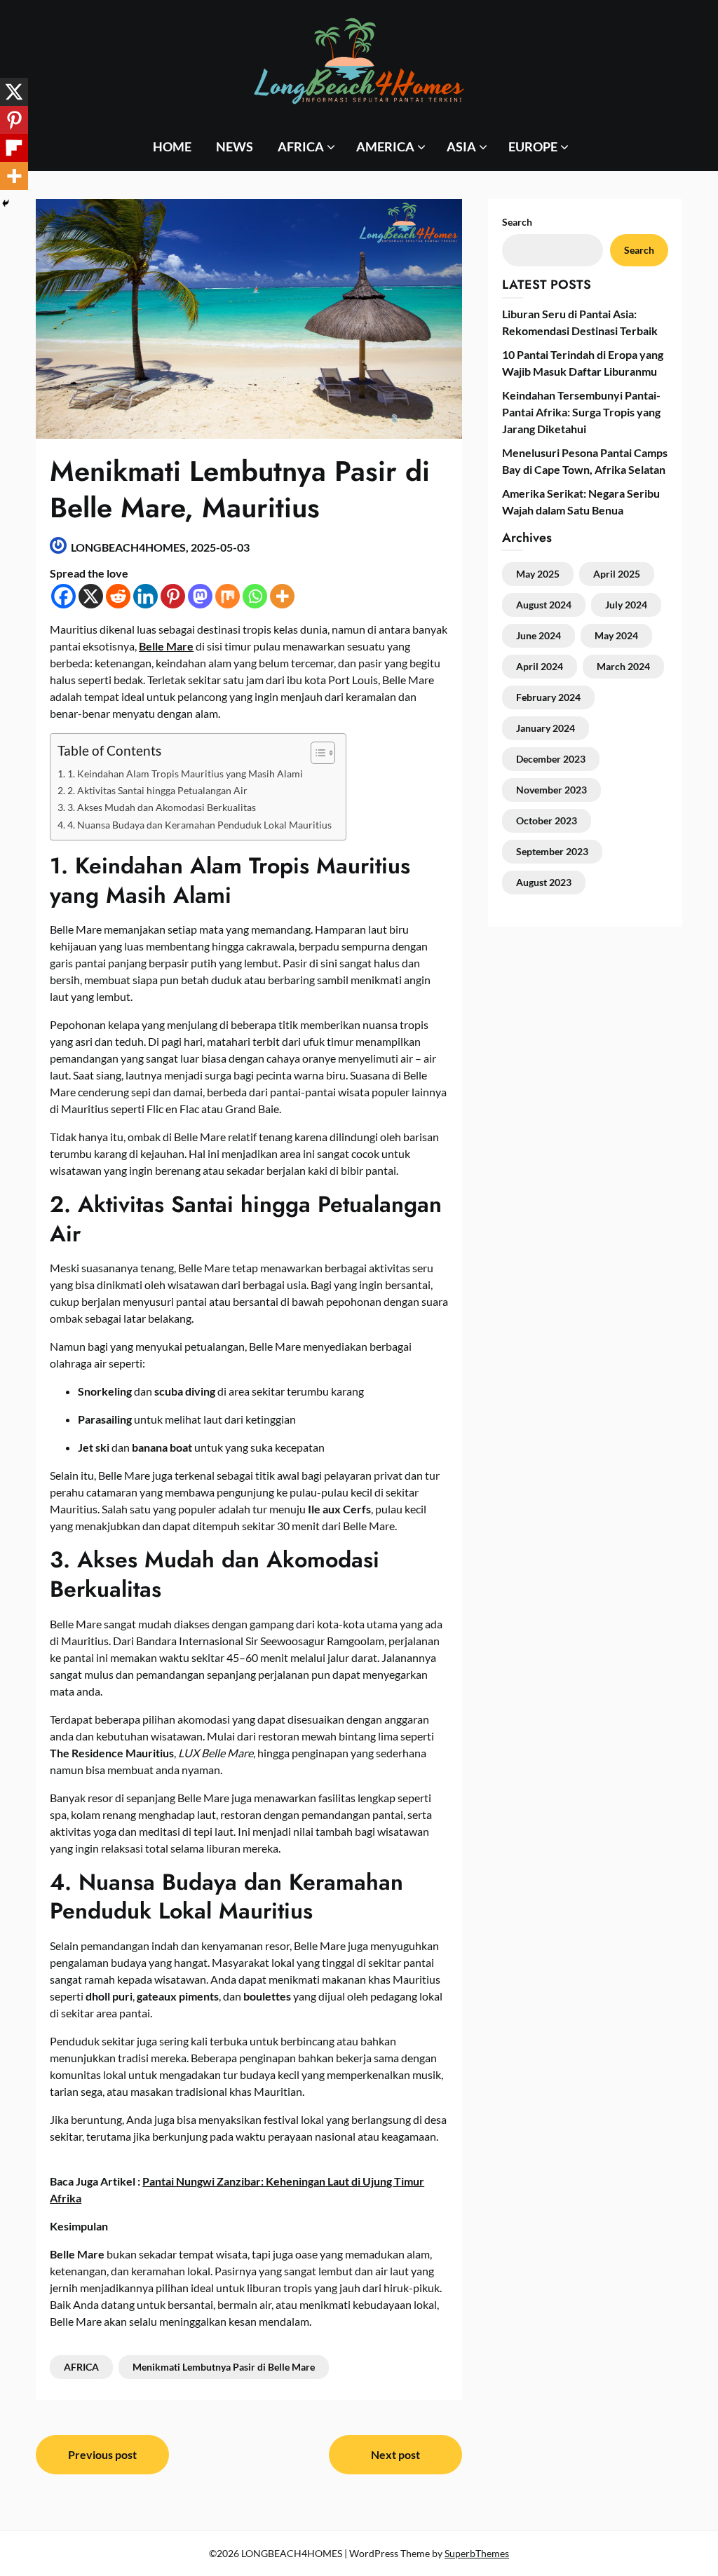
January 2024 (546, 728)
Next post (395, 2454)
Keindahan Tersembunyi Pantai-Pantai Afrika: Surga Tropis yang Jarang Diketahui (581, 412)
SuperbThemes (477, 2553)
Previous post (102, 2454)
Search (639, 250)
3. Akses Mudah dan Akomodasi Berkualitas (162, 807)
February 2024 (548, 697)
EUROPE (533, 146)
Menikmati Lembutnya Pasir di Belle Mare (224, 2367)
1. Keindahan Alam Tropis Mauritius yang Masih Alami (185, 774)
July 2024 (626, 605)
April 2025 (617, 574)
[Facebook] (63, 596)
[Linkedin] (145, 596)
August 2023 (544, 882)
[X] (91, 596)
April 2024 (540, 666)
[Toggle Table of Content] (316, 753)
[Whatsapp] (255, 596)
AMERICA (385, 146)
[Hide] (6, 203)
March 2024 (623, 666)
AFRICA (301, 146)
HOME (172, 146)
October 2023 (547, 820)
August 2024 (544, 605)
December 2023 (551, 759)
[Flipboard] (14, 148)
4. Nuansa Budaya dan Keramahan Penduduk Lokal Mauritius (199, 825)
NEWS (235, 146)
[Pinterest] (173, 596)
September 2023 (552, 851)
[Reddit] (118, 596)
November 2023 (551, 790)
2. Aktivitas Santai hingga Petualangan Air (157, 790)
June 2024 (538, 635)
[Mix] (228, 596)
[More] (282, 596)
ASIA (461, 146)
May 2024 (616, 635)
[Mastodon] (200, 596)
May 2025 (538, 574)
